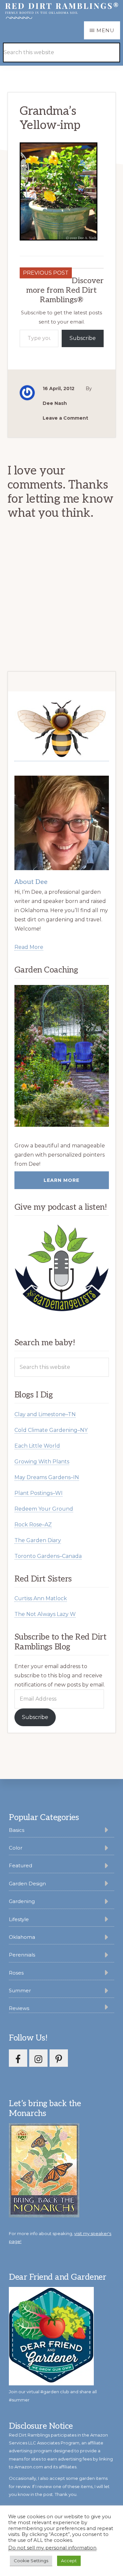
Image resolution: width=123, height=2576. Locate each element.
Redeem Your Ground (44, 1509)
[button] (104, 43)
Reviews (19, 2008)
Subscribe (83, 338)
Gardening (22, 1901)
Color (16, 1848)
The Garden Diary (38, 1540)
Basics (17, 1830)
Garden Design (27, 1884)
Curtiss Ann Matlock (41, 1598)
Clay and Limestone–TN (45, 1414)
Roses (16, 1973)
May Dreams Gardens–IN (47, 1477)
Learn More (61, 1180)
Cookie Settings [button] (31, 2561)
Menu (105, 30)
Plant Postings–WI (39, 1493)
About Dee (31, 882)
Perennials (22, 1955)
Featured (20, 1865)
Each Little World (37, 1446)
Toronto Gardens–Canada (48, 1556)
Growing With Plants (42, 1462)
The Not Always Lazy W (45, 1614)
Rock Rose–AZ (33, 1525)
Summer (20, 1990)
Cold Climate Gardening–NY (51, 1430)
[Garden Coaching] (62, 1056)
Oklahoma (22, 1937)
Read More (29, 947)
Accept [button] (69, 2561)
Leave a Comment (65, 418)
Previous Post (46, 273)
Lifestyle (19, 1919)
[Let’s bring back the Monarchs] (44, 2216)
